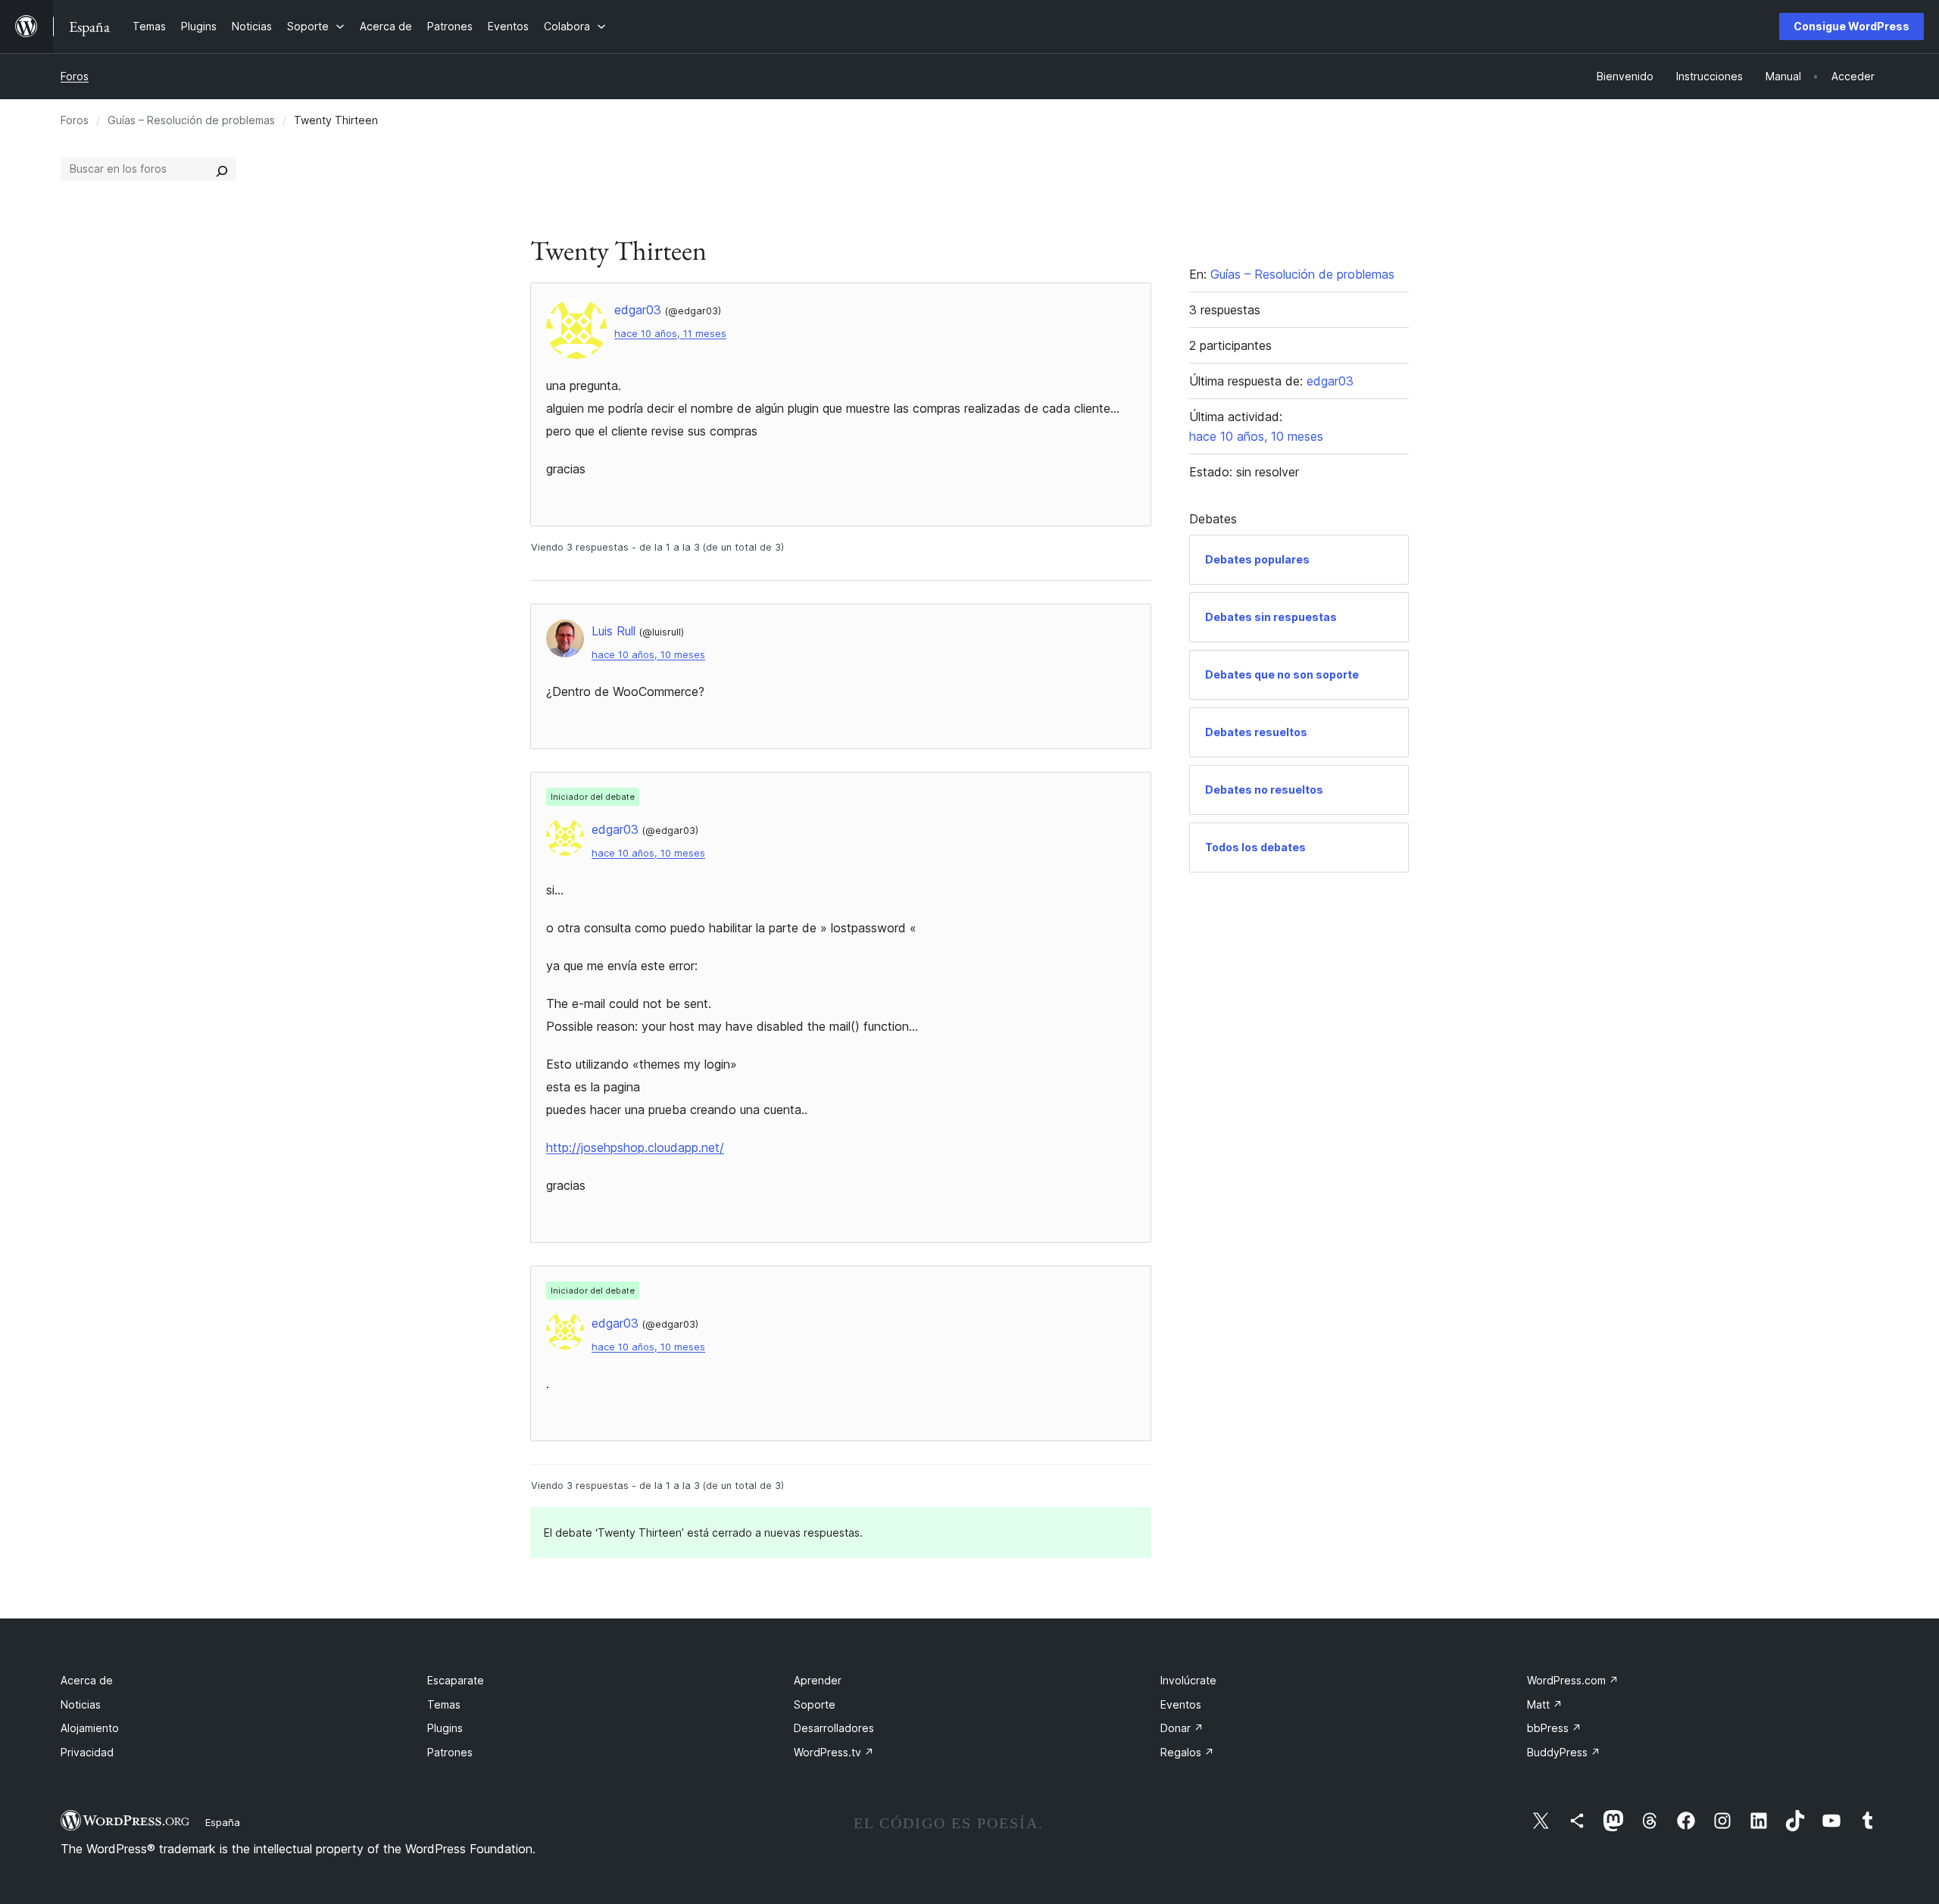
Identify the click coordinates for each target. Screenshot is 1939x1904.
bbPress (1554, 1728)
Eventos (1181, 1704)
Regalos (1187, 1752)
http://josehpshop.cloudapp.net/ (635, 1147)
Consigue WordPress (1852, 26)
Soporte (815, 1704)
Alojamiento (90, 1728)
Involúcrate (1188, 1680)
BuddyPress (1564, 1752)
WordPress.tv (834, 1752)
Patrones (450, 1752)
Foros (75, 76)
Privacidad (87, 1752)
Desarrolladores (834, 1728)
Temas (444, 1704)
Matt (1545, 1704)
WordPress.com (1573, 1680)
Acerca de (87, 1680)
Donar (1182, 1728)
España (223, 1822)
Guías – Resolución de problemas (191, 120)
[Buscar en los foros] (222, 169)
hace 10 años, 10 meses (648, 655)
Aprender (818, 1680)
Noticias (81, 1704)
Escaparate (456, 1680)
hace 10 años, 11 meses (670, 334)
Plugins (445, 1728)
